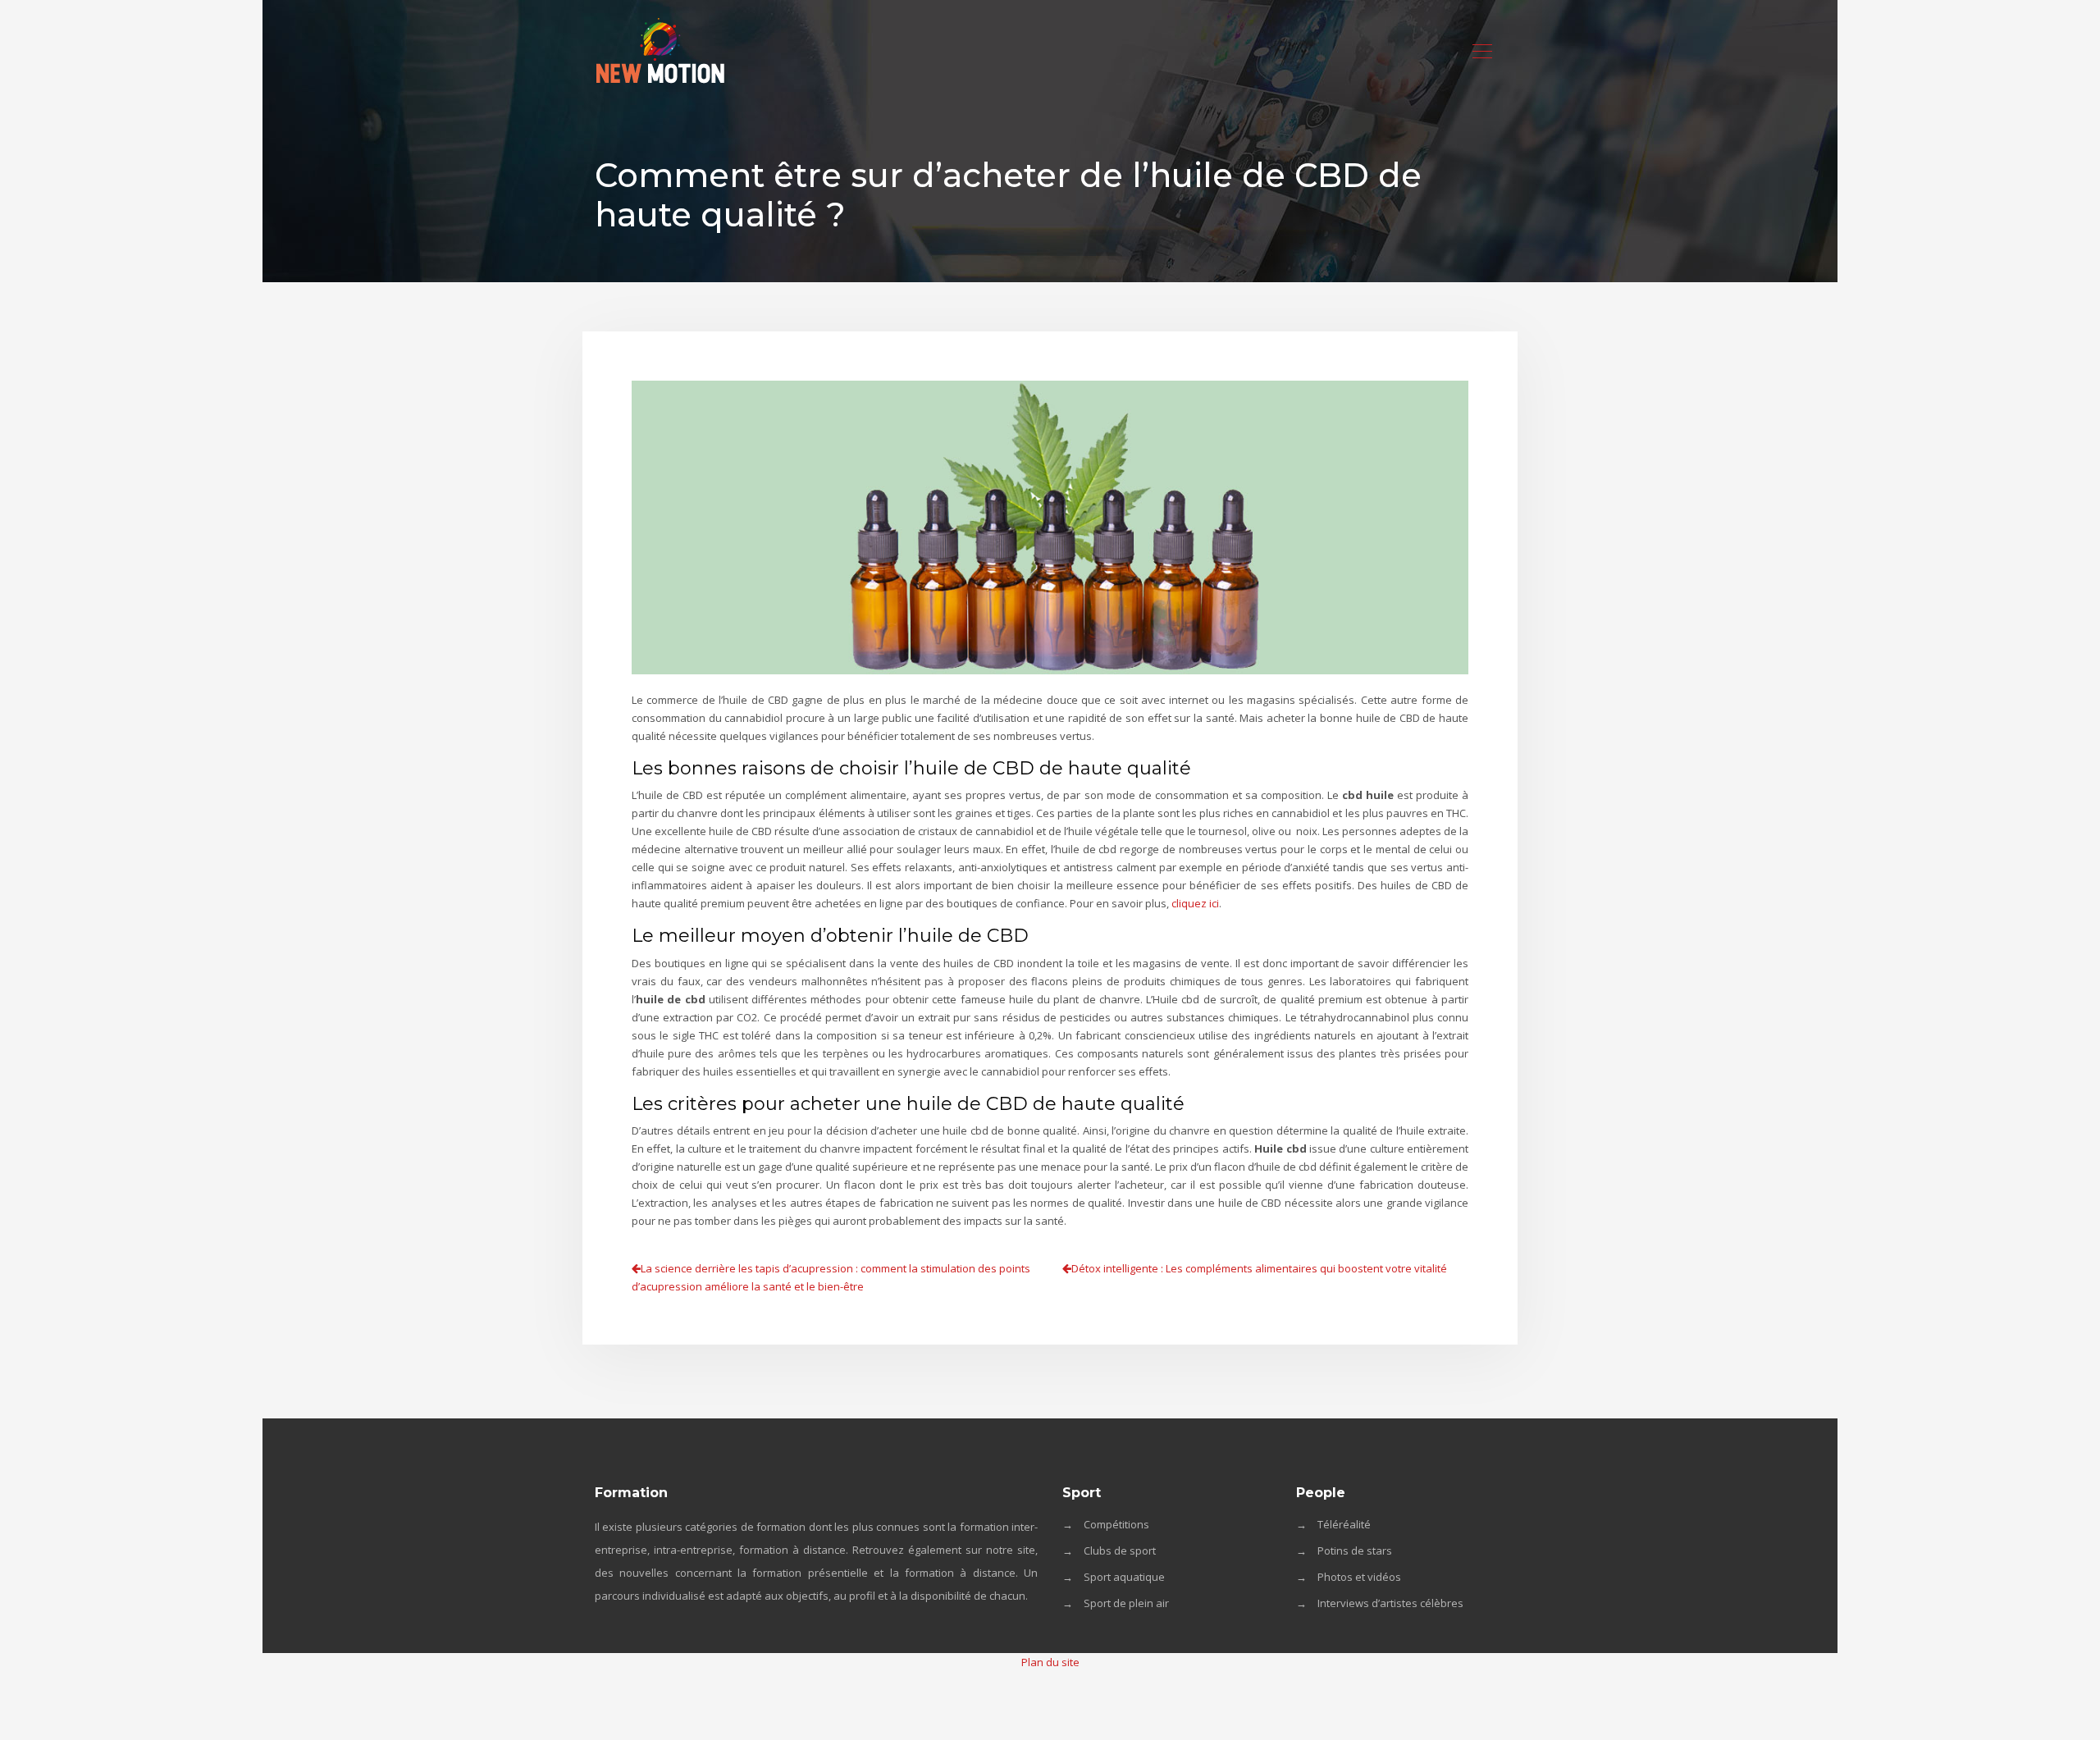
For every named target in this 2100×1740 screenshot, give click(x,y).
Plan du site (1050, 1662)
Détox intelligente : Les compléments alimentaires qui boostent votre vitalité (1259, 1268)
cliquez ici (1195, 903)
